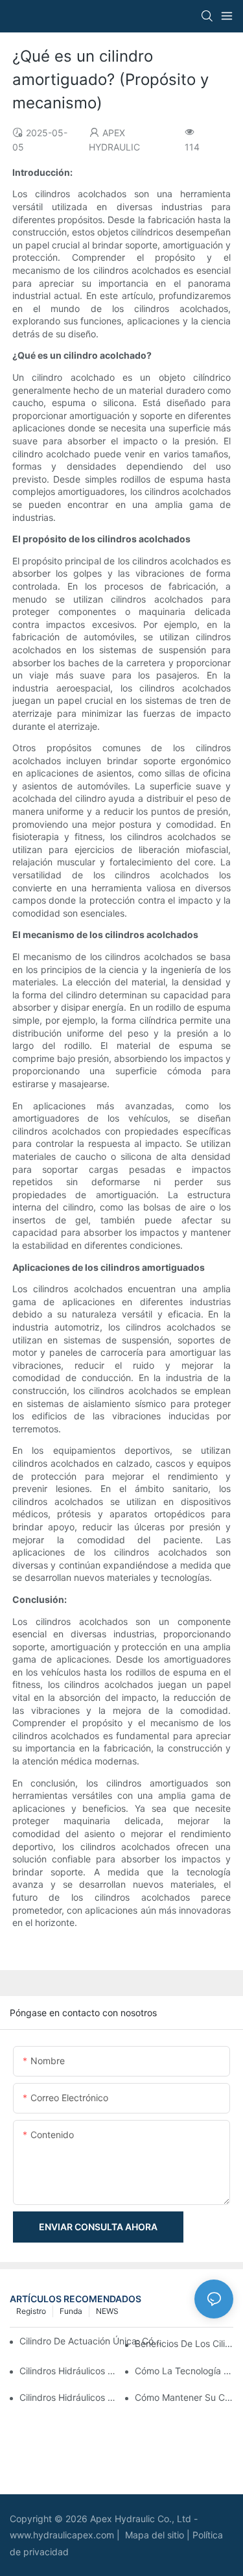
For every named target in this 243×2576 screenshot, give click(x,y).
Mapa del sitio (156, 2535)
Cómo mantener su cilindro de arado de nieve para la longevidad (184, 2397)
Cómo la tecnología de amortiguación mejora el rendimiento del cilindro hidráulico (184, 2371)
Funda (71, 2311)
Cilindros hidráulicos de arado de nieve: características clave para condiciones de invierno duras (69, 2397)
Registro (31, 2311)
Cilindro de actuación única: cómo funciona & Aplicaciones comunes (91, 2341)
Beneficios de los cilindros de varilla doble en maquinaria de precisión (184, 2343)
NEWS (107, 2311)
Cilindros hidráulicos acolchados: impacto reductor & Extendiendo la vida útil (69, 2371)
